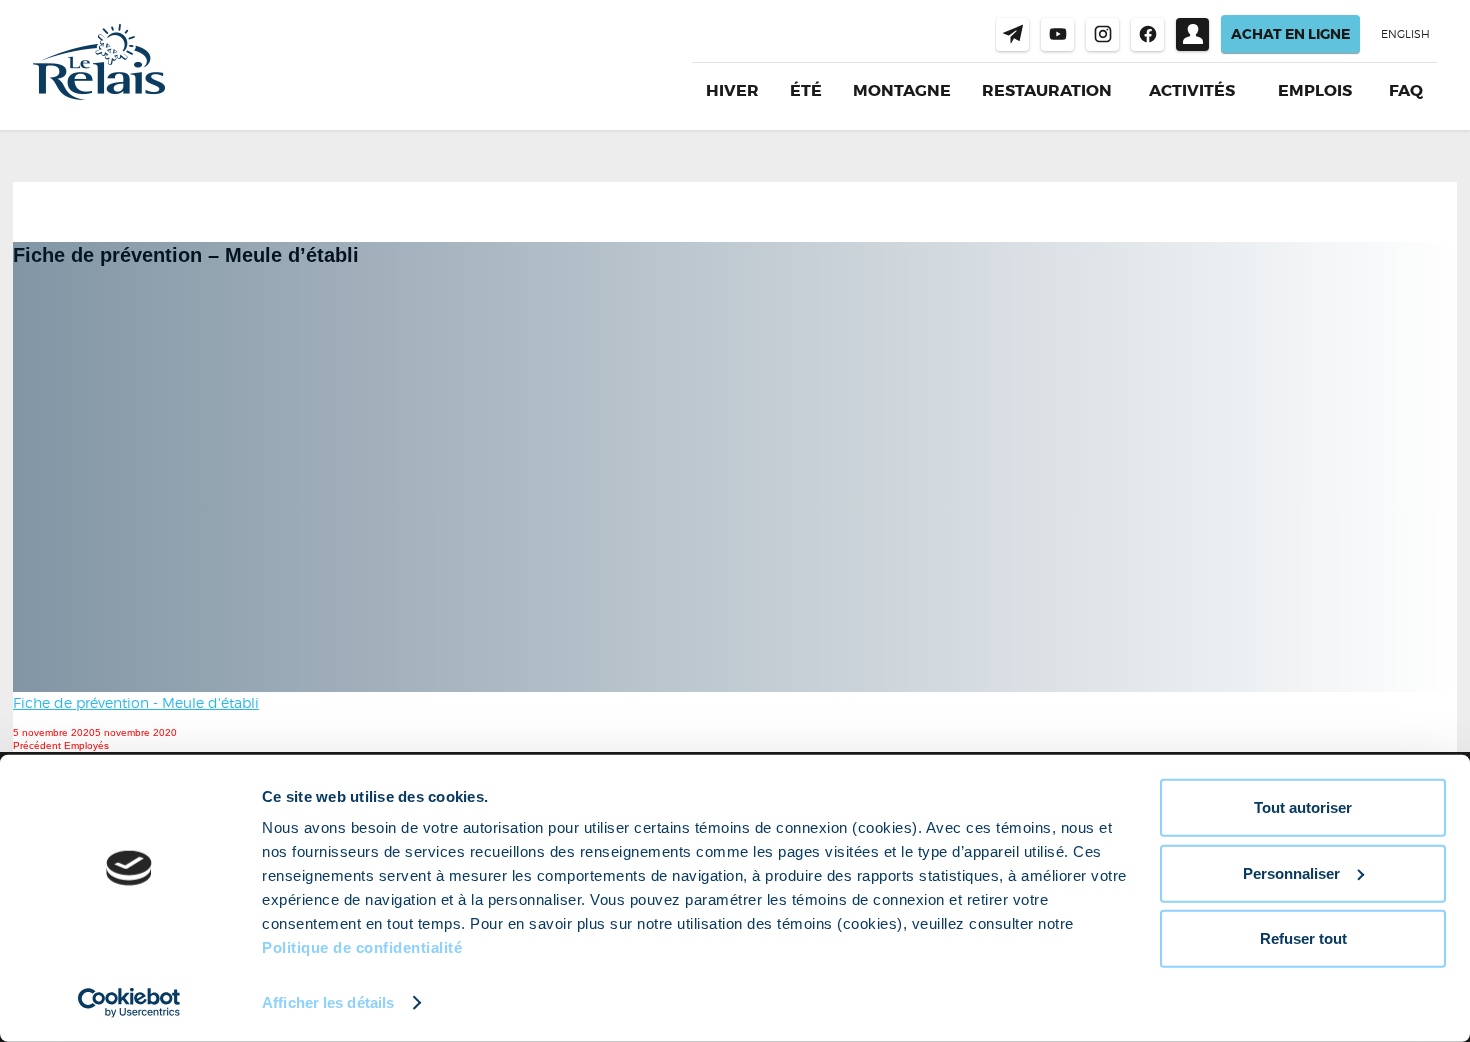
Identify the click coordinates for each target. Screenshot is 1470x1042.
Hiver (732, 90)
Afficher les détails (328, 1002)
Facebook (1147, 34)
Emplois (1315, 91)
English (1405, 34)
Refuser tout (1303, 938)
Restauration (1047, 90)
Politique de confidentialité (362, 947)
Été (806, 90)
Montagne (902, 90)
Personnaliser (1291, 872)
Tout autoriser (1303, 807)
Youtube (1057, 34)
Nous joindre (1012, 34)
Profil (1192, 34)
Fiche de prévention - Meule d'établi (136, 702)
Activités (1192, 91)
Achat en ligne (1290, 34)
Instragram (1102, 34)
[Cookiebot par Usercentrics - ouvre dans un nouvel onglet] (129, 1003)
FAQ (1406, 90)
